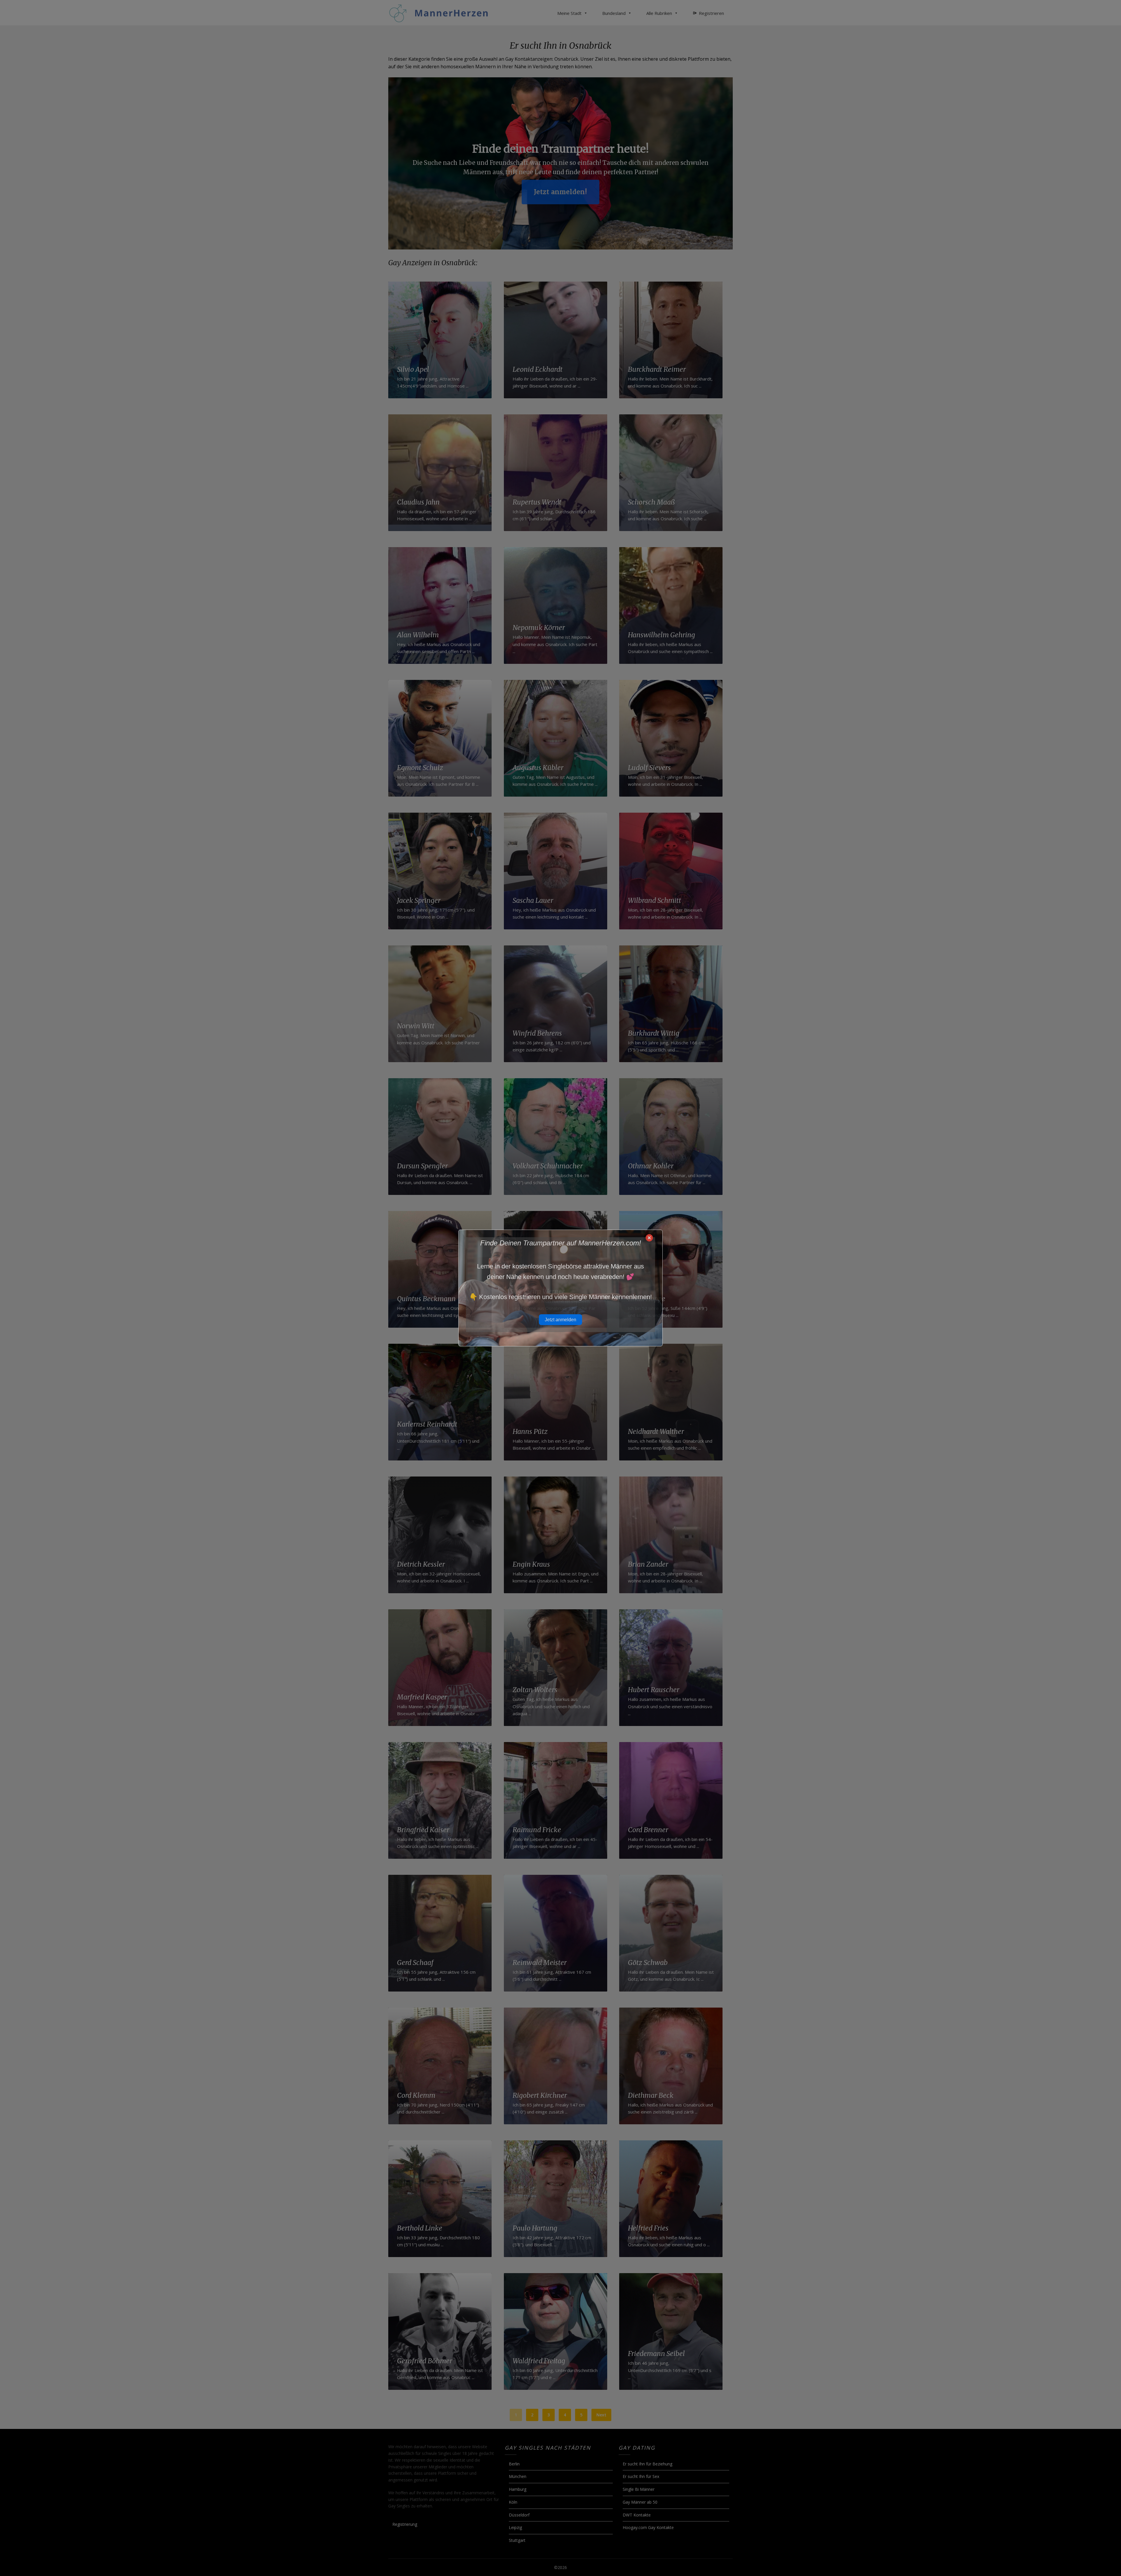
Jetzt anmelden (560, 1320)
